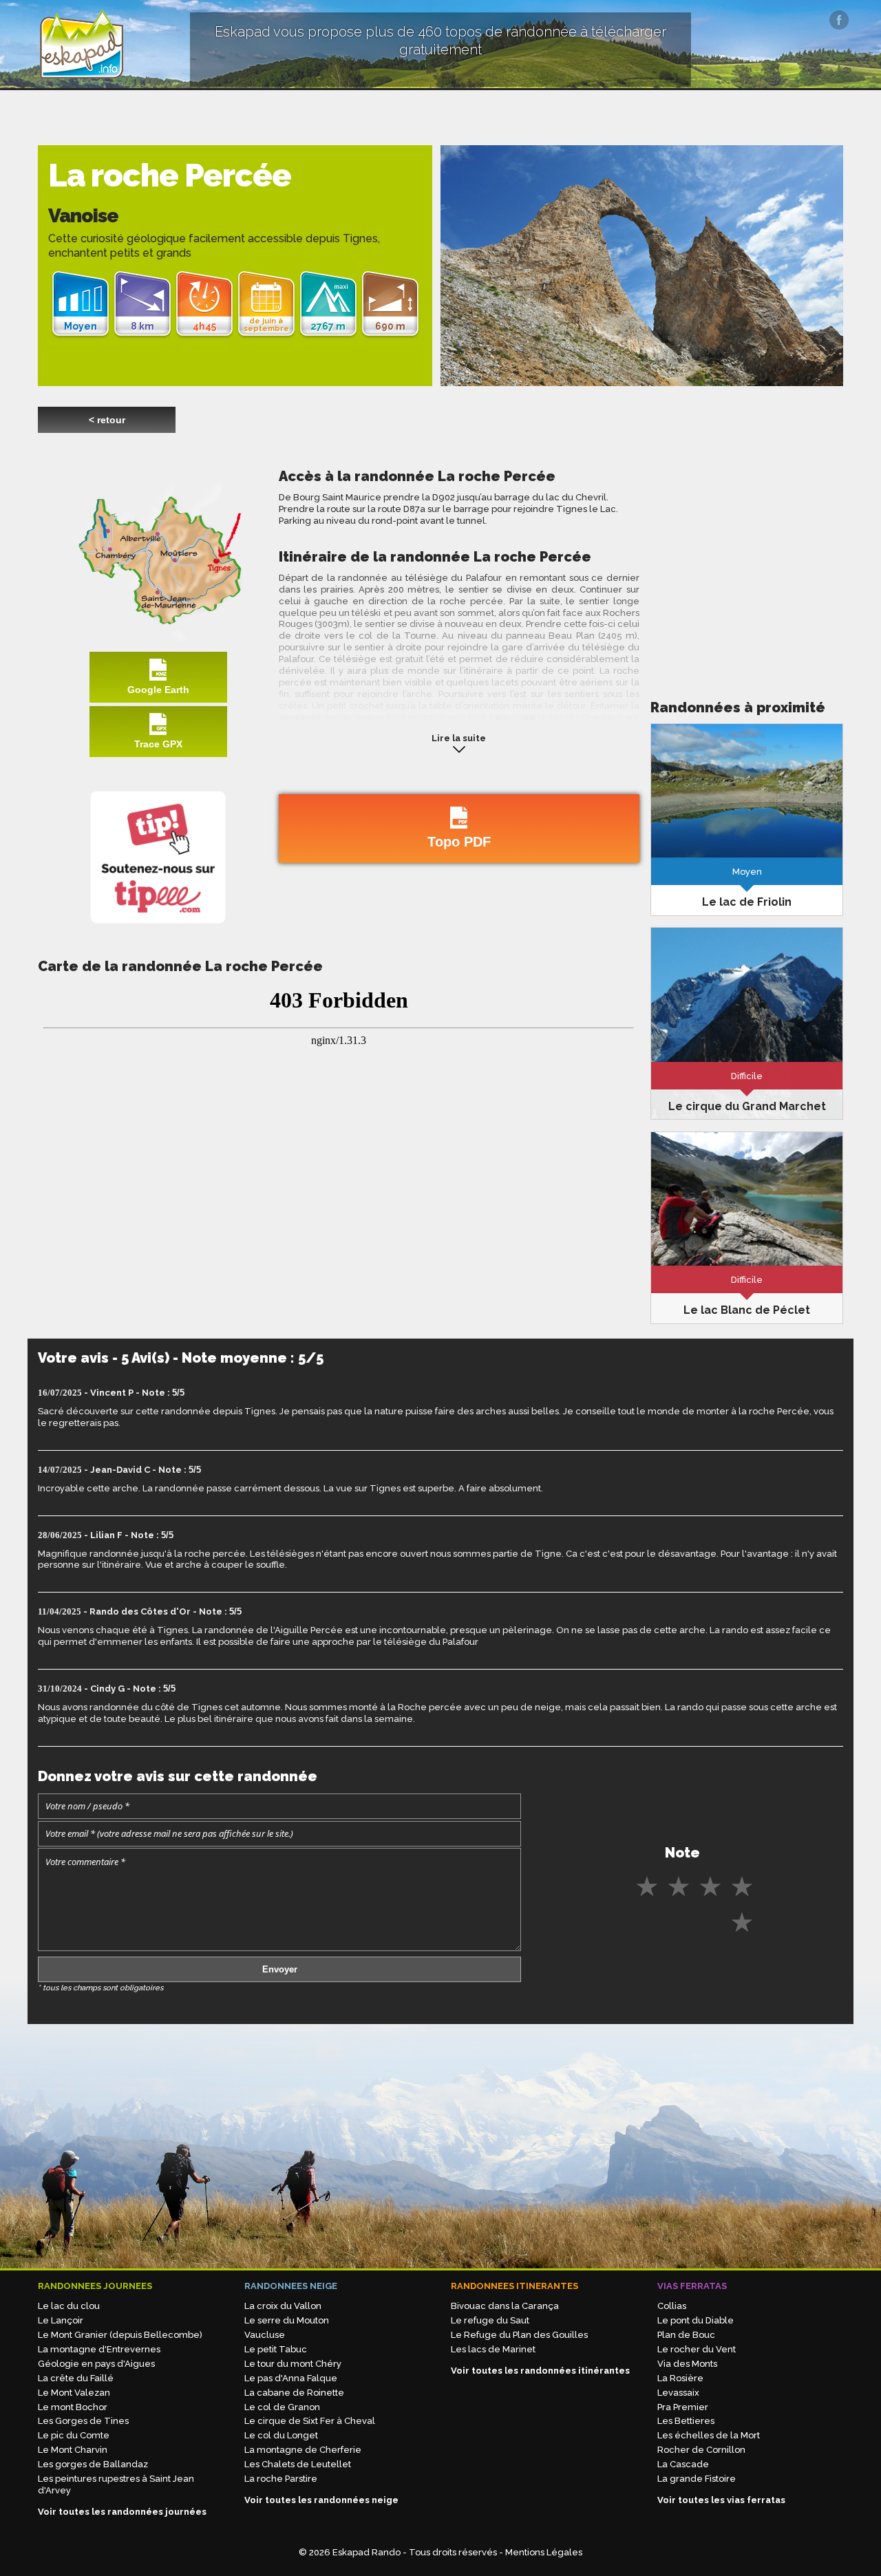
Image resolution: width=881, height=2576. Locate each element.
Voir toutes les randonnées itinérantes (540, 2371)
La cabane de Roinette (294, 2393)
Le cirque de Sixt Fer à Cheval (310, 2421)
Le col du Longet (281, 2435)
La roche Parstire (281, 2479)
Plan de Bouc (686, 2335)
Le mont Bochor (73, 2407)
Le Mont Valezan (74, 2393)
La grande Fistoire (697, 2479)
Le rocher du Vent (697, 2349)
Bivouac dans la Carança (505, 2306)
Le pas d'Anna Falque (291, 2378)
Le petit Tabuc (276, 2349)
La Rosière (680, 2378)
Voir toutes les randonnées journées (122, 2512)
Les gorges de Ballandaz (93, 2464)
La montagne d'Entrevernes (99, 2349)
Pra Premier (683, 2407)
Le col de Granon (282, 2407)
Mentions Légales (544, 2552)
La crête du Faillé (76, 2378)
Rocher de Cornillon (701, 2450)
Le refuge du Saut (490, 2320)
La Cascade (683, 2464)
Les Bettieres (686, 2421)
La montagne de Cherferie (303, 2450)
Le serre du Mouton (287, 2320)
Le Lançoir (61, 2320)
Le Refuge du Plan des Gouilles (519, 2335)
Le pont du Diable (696, 2320)
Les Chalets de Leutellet (298, 2464)
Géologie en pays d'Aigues (96, 2364)
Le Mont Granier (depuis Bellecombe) (120, 2335)
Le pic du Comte (74, 2435)
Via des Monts (687, 2364)
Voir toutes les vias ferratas (721, 2500)
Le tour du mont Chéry (293, 2364)
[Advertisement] (747, 564)
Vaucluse (265, 2335)
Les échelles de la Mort (709, 2435)
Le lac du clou (69, 2306)
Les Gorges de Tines (83, 2421)
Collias (672, 2306)
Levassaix (678, 2393)
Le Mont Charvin (73, 2450)
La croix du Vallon (283, 2306)
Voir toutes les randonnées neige (321, 2500)
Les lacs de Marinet (493, 2349)
